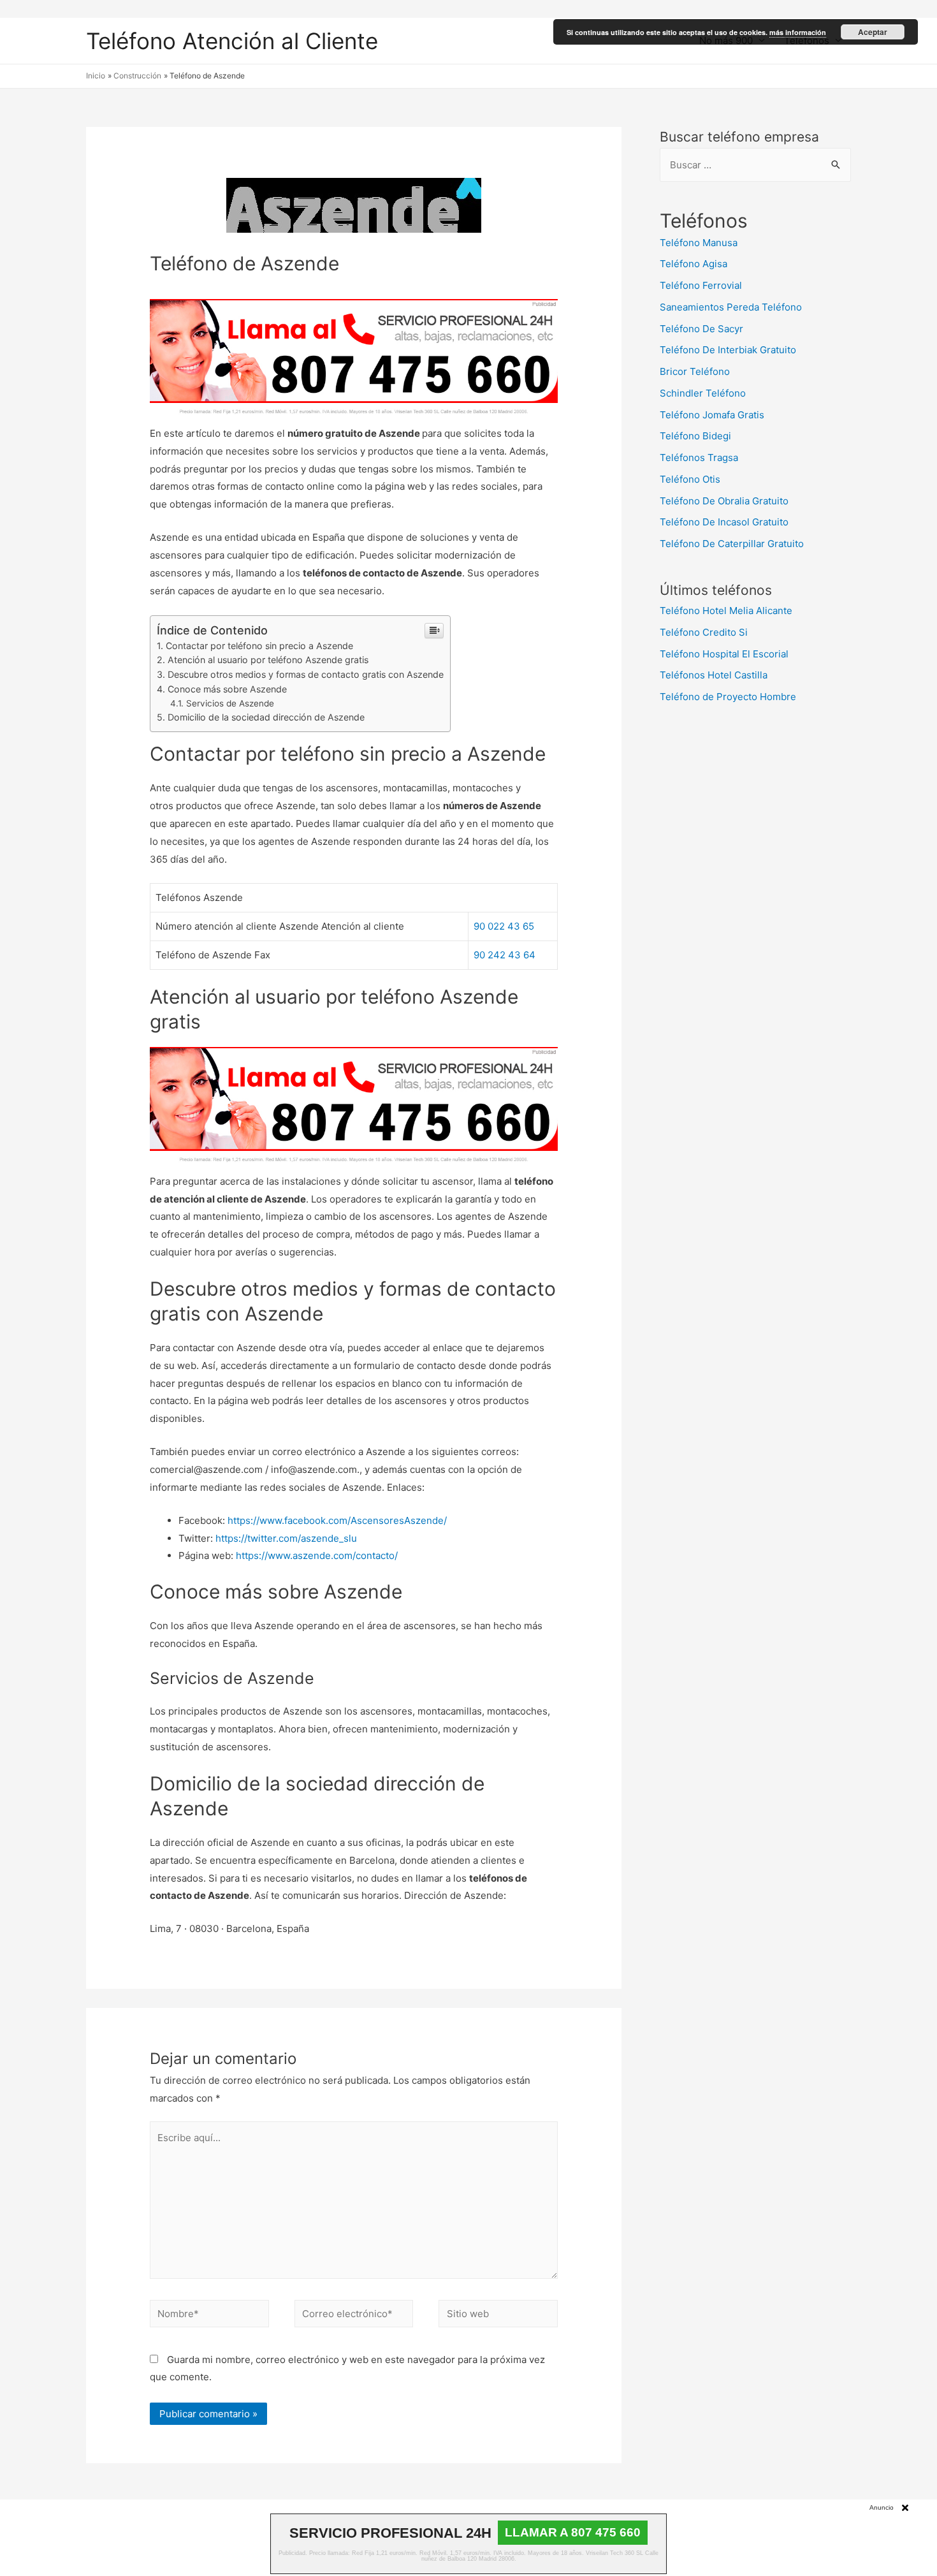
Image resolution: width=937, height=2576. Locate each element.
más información (798, 32)
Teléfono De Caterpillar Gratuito (732, 544)
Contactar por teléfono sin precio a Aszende (259, 646)
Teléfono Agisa (694, 264)
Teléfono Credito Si (704, 632)
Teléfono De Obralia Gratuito (724, 501)
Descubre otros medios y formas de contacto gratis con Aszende (306, 674)
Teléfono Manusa (699, 243)
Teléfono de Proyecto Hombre (728, 697)
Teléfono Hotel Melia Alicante (726, 611)
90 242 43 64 (505, 955)
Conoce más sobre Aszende (227, 689)
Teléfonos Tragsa (699, 457)
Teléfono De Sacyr (701, 329)
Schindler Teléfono (703, 393)
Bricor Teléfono (695, 371)
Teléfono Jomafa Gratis (712, 415)
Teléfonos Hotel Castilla (714, 675)
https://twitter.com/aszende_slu (286, 1538)
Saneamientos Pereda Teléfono (731, 307)
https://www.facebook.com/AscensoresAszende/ (337, 1520)
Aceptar (873, 32)
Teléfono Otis (690, 479)
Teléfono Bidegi (695, 436)
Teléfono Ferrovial (701, 285)
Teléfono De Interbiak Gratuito (728, 350)
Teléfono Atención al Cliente (232, 41)
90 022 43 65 (504, 926)
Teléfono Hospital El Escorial (724, 654)
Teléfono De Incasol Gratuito (724, 522)
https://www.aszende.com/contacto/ (317, 1555)
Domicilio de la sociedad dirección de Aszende (266, 717)
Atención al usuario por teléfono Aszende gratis (268, 660)
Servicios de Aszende (230, 703)
